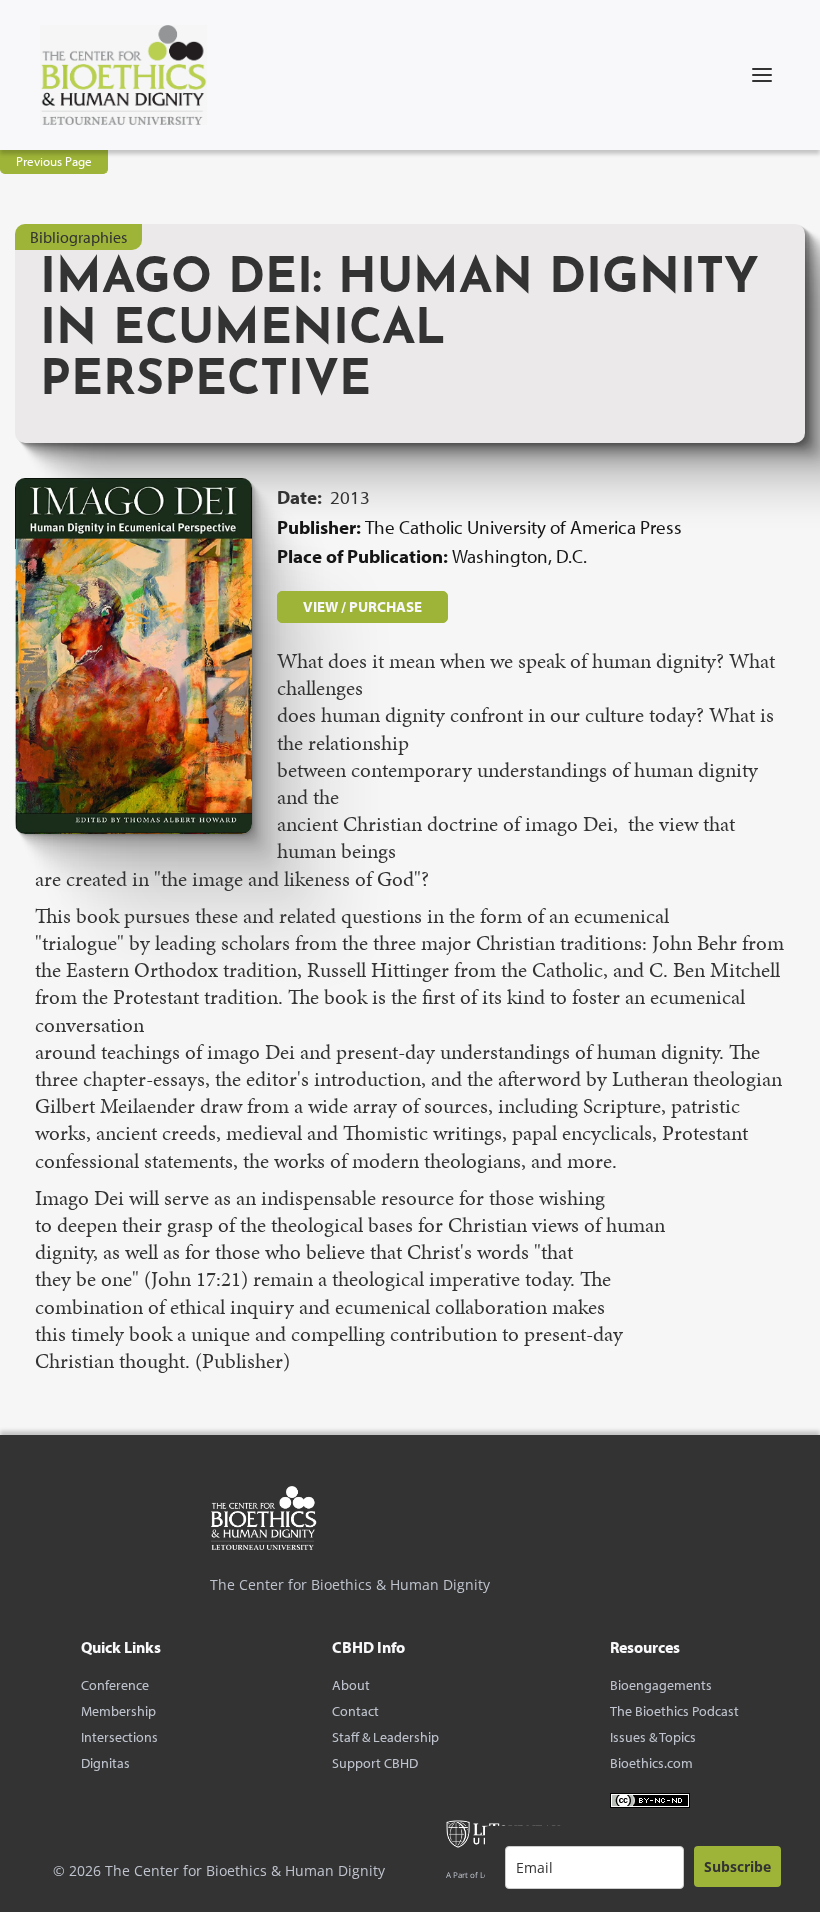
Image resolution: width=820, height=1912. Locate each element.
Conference (115, 1685)
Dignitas (105, 1763)
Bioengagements (661, 1685)
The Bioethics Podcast (674, 1711)
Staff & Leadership (385, 1737)
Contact (355, 1711)
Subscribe (737, 1866)
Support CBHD (375, 1763)
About (351, 1685)
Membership (118, 1711)
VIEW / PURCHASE (362, 606)
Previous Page (54, 161)
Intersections (119, 1737)
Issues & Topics (653, 1737)
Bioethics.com (651, 1763)
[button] (762, 75)
